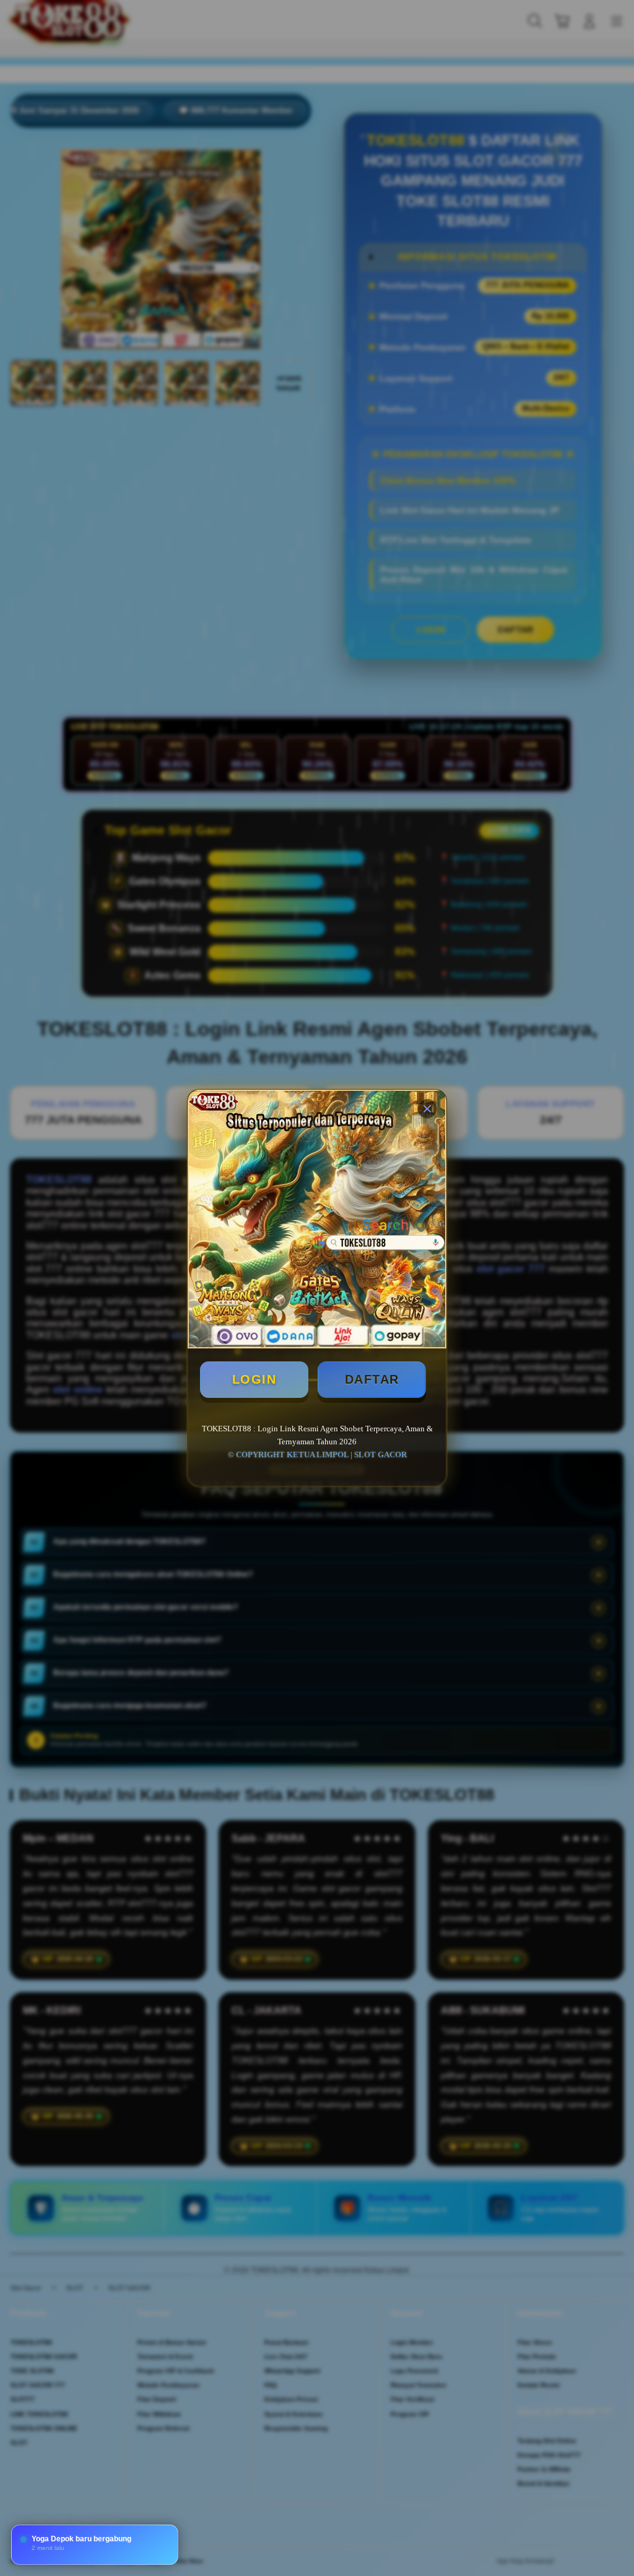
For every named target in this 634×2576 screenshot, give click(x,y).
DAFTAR (372, 1379)
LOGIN (254, 1379)
